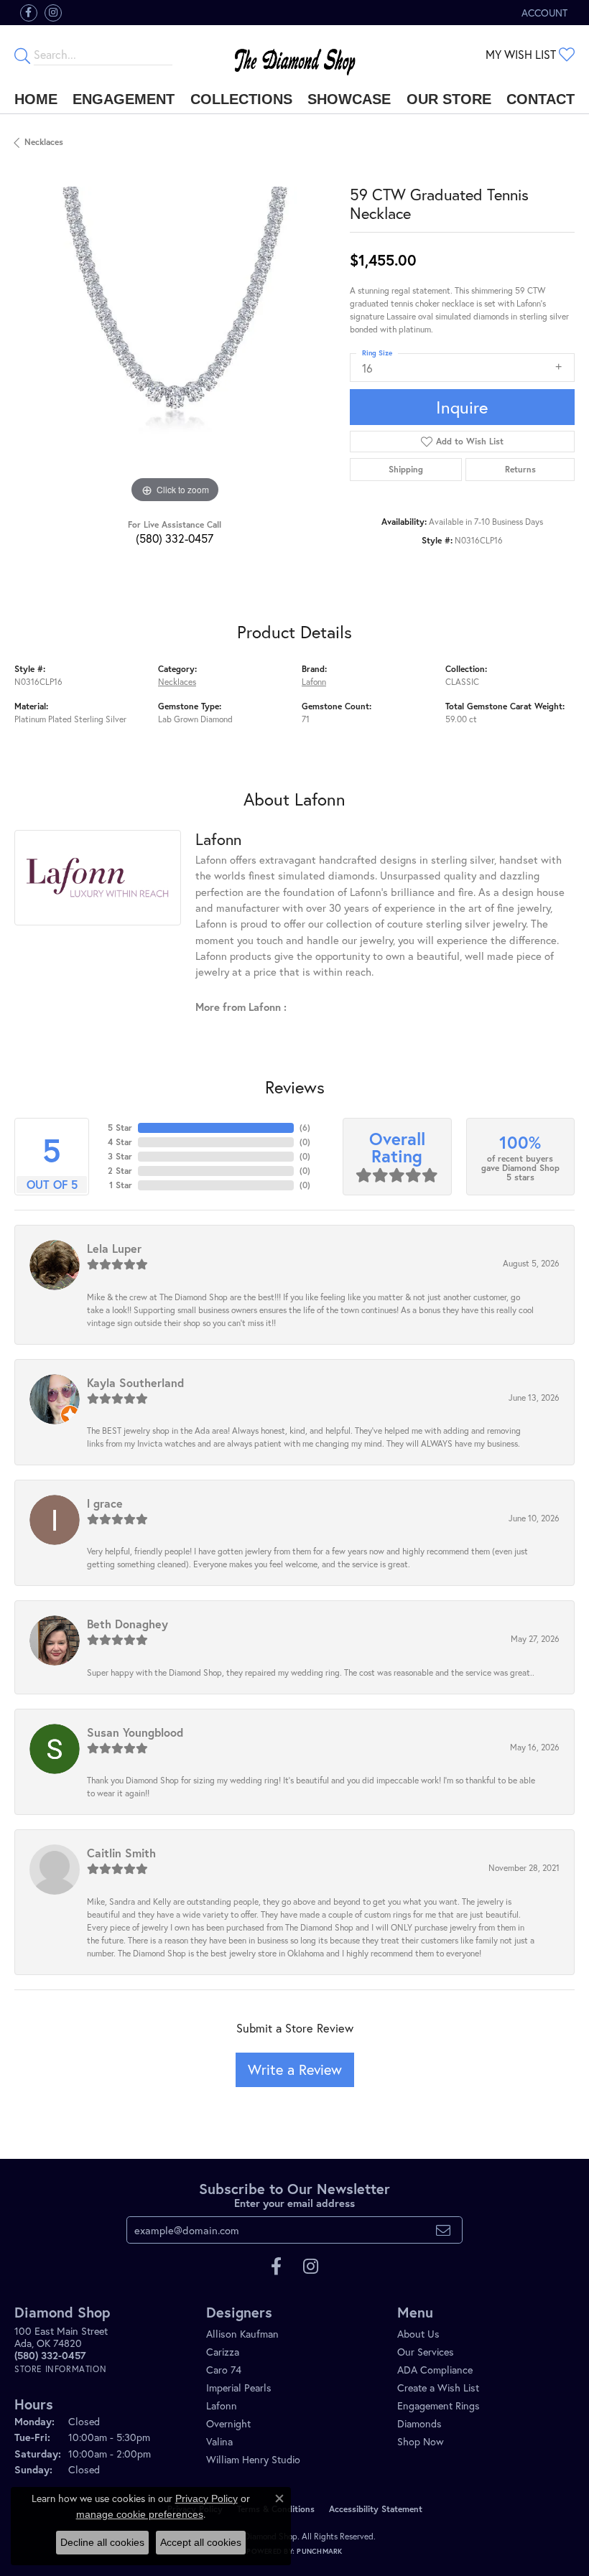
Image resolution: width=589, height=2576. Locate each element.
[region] (175, 347)
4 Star (120, 1142)
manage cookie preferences (140, 2514)
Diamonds (419, 2423)
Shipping (406, 469)
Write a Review (295, 2069)
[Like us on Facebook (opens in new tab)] (29, 13)
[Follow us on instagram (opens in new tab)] (53, 13)
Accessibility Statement (376, 2509)
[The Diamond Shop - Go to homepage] (295, 55)
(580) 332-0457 (175, 538)
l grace (105, 1503)
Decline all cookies (102, 2542)
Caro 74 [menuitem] (224, 2370)
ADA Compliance (435, 2370)
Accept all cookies (201, 2542)
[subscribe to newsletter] (443, 2230)
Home (36, 99)
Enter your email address (294, 2203)
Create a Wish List (438, 2388)
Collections (241, 99)
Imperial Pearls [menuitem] (239, 2388)
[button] (543, 13)
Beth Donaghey (127, 1624)
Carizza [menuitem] (223, 2352)
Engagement (124, 99)
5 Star (120, 1128)
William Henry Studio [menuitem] (253, 2459)
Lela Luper (114, 1248)
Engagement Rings (439, 2405)
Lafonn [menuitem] (222, 2405)
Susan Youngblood (135, 1732)
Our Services (426, 2352)
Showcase (349, 99)
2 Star (120, 1171)
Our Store (449, 99)
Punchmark (319, 2551)
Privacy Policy (207, 2498)
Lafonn (314, 682)
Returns (520, 469)
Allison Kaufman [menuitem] (242, 2334)
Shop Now (421, 2441)
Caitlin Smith (121, 1853)
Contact (541, 99)
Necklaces (44, 142)
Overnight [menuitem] (228, 2423)
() (305, 1128)
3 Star (120, 1156)
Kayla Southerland (135, 1382)
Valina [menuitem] (219, 2441)
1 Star (121, 1185)
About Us (418, 2334)
